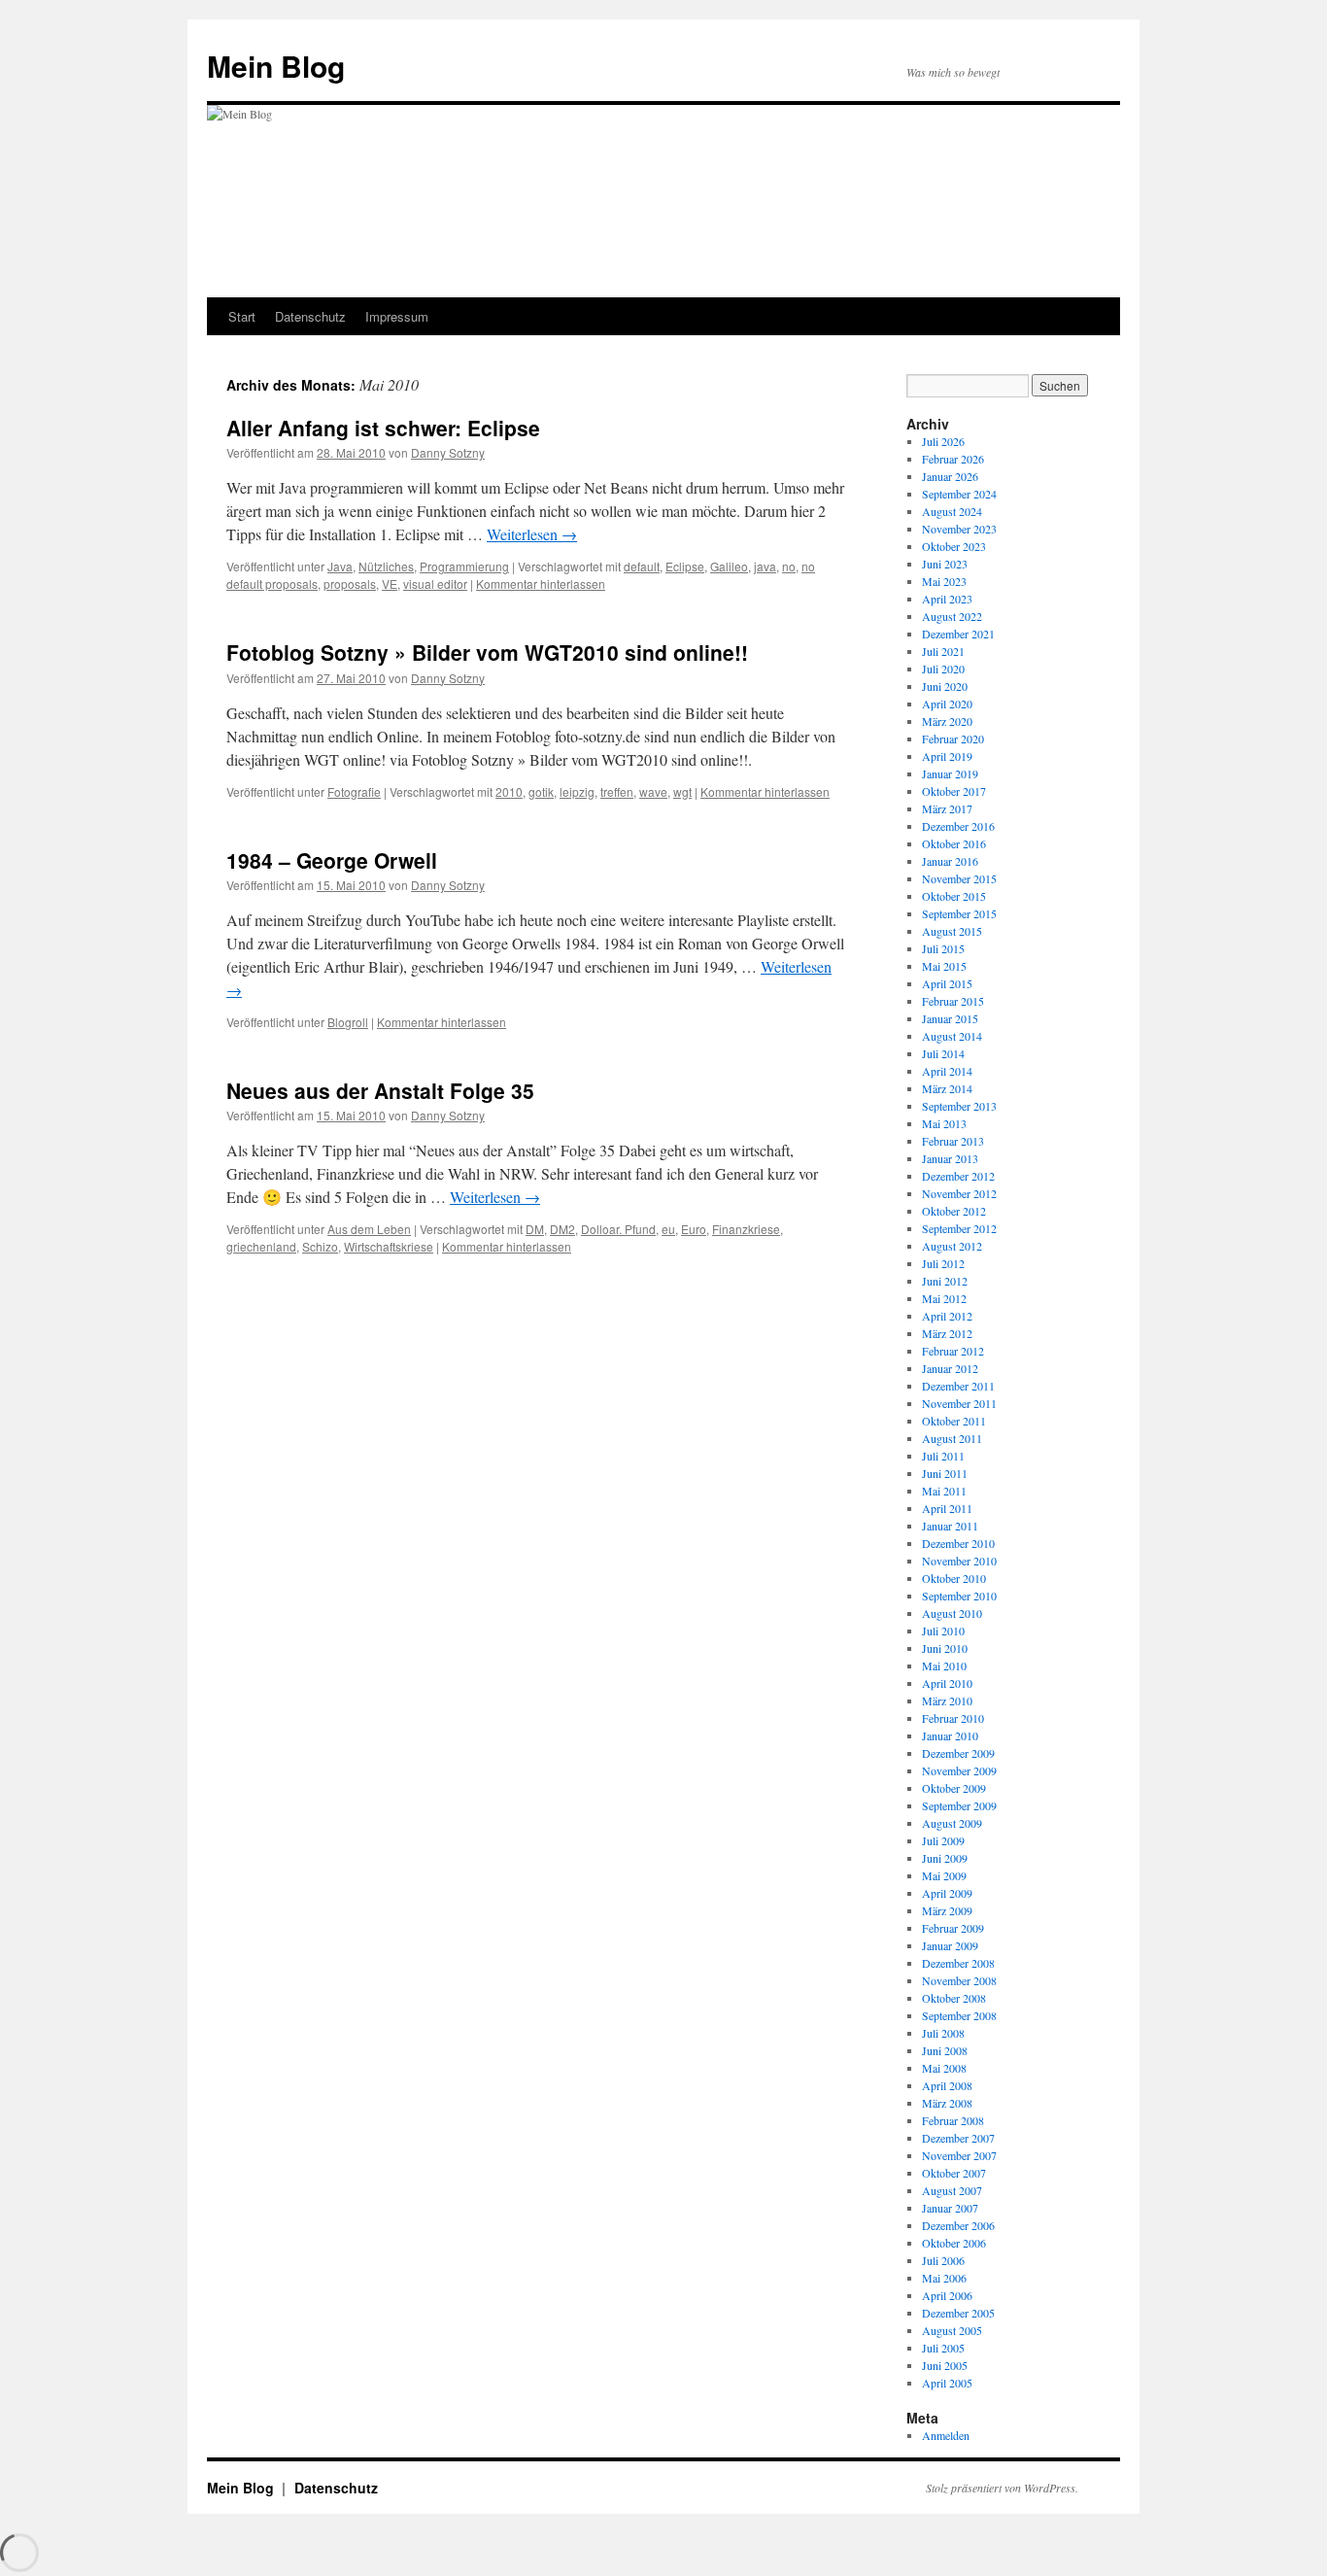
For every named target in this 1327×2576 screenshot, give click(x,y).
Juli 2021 (943, 651)
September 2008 (959, 2015)
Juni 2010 (945, 1648)
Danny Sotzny (448, 452)
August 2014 (952, 1036)
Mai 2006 (944, 2278)
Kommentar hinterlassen (541, 584)
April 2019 (947, 756)
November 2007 (959, 2155)
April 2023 (947, 599)
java (765, 566)
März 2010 (947, 1700)
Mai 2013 (944, 1123)
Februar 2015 (953, 1001)
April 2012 (947, 1316)
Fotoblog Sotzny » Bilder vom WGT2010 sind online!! (487, 652)
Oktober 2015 (954, 896)
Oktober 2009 (954, 1788)
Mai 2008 (944, 2068)
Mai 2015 (944, 966)
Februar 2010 (953, 1718)
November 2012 (959, 1193)
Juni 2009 (945, 1858)
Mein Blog (276, 66)
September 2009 (959, 1805)
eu (668, 1229)
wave (653, 791)
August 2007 (952, 2190)
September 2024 (959, 494)
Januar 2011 (950, 1526)
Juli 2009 (943, 1840)
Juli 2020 (943, 669)
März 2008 (947, 2103)
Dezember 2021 (958, 634)
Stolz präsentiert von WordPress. (1002, 2488)
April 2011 (947, 1508)
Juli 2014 (943, 1053)
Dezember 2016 (958, 826)
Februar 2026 (953, 459)
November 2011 (959, 1403)
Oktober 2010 (954, 1578)
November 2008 (959, 1980)
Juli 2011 (943, 1456)
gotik (541, 791)
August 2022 (952, 616)
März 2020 (947, 721)
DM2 (562, 1229)
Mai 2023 (944, 581)
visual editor (435, 584)
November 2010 (959, 1561)
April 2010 (947, 1683)
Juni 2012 (945, 1281)
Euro (694, 1229)
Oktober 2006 (954, 2243)
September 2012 (959, 1228)
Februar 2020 (953, 738)
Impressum (397, 316)
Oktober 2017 (954, 791)
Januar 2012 (950, 1368)
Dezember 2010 (958, 1543)
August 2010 (952, 1613)
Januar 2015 (950, 1018)
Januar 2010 (950, 1735)
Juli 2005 (943, 2348)
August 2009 (952, 1823)
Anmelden (946, 2435)
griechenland (261, 1246)
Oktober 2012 (954, 1211)
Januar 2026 (950, 476)
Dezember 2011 (958, 1386)
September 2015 (959, 913)
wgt (682, 791)
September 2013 (959, 1106)
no (789, 566)
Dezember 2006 (958, 2225)
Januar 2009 (950, 1945)
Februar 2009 (953, 1928)
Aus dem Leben (369, 1229)
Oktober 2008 (954, 1998)
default (642, 566)
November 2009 (959, 1770)
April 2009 (947, 1893)
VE (390, 584)
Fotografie (354, 791)
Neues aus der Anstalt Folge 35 (380, 1090)
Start (242, 316)
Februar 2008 (953, 2120)
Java (340, 566)
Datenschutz (310, 316)
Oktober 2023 (954, 546)
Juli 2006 (943, 2260)
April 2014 (947, 1071)
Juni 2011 (945, 1473)
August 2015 (952, 931)
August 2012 (952, 1246)
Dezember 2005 (958, 2313)
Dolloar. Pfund (618, 1229)
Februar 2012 (953, 1351)
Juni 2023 (945, 564)
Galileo (729, 566)
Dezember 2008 (958, 1963)
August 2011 (952, 1438)
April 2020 (947, 704)
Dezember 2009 (958, 1753)
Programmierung (464, 566)
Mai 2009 (944, 1875)
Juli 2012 (943, 1263)
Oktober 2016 (954, 843)
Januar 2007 (950, 2208)
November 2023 (959, 529)
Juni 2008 (945, 2050)
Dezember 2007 (958, 2138)
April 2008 (947, 2085)
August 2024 (952, 511)
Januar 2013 (950, 1158)
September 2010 (959, 1596)
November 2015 (959, 878)
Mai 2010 (944, 1666)
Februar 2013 (953, 1141)
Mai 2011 (944, 1491)
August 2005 (952, 2330)
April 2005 (947, 2383)
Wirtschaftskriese (389, 1246)
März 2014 (947, 1088)
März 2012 (947, 1333)
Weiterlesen (532, 534)
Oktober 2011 (954, 1421)
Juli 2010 (943, 1631)
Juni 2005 (945, 2365)
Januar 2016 (950, 861)
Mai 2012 (944, 1298)
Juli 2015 (943, 948)
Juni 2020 (945, 686)
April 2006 (947, 2295)
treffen (617, 791)
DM (535, 1229)
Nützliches (386, 566)
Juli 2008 (943, 2033)
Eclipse (685, 566)
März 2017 (947, 808)
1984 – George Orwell (332, 860)
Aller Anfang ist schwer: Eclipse (383, 428)
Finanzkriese (746, 1229)
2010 (509, 791)
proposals (350, 584)
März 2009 (947, 1910)
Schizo (320, 1246)
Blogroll (348, 1022)
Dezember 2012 (958, 1176)
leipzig (577, 791)
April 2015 (947, 983)
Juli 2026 (943, 441)
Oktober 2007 (954, 2173)
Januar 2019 (950, 773)
